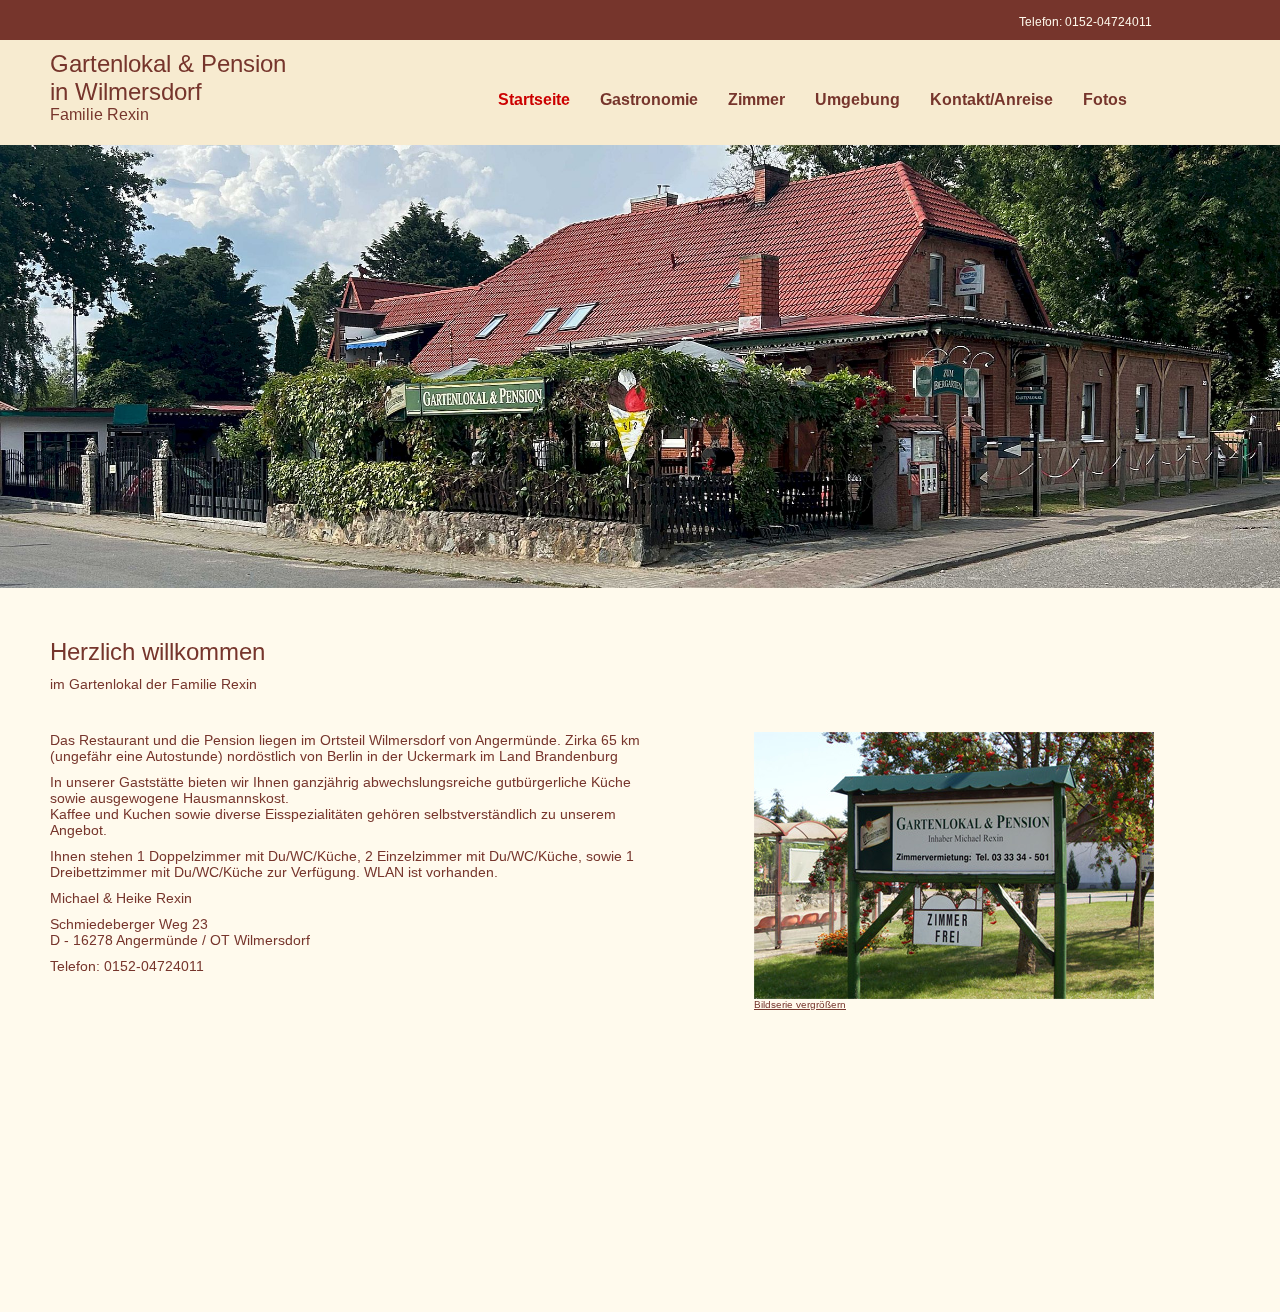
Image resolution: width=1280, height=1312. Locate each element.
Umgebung (857, 104)
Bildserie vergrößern (800, 1004)
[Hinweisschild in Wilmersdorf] (954, 994)
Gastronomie (649, 104)
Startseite (534, 104)
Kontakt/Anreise (991, 104)
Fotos (1105, 104)
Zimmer (756, 104)
